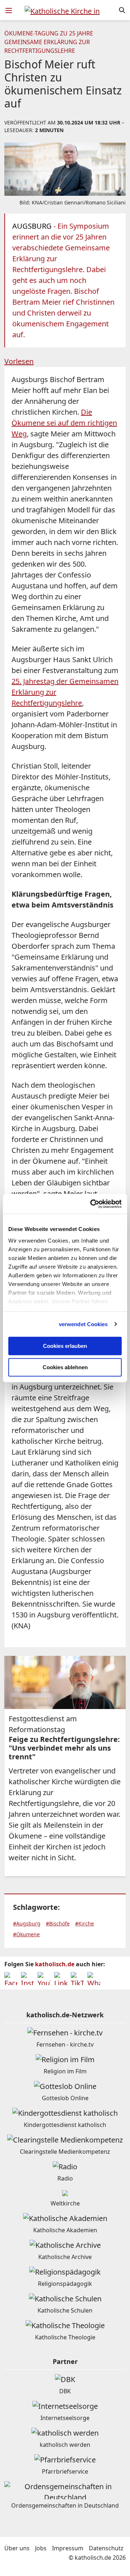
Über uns (17, 2548)
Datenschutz (106, 2548)
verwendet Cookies (83, 1324)
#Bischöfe (58, 1923)
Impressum (68, 2548)
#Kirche (84, 1923)
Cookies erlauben (65, 1346)
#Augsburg (27, 1923)
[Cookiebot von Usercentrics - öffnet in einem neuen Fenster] (92, 1204)
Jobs (41, 2548)
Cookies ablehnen (65, 1367)
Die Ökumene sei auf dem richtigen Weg (64, 423)
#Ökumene (26, 1934)
